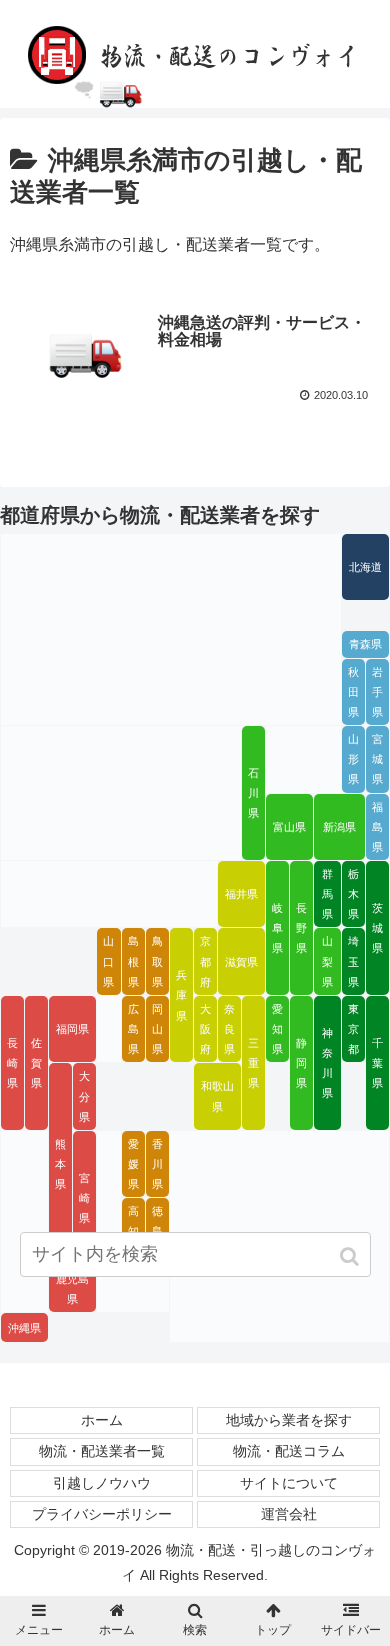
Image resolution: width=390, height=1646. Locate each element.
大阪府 (205, 1029)
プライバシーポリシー (102, 1514)
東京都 (353, 1029)
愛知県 (277, 1029)
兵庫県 (181, 995)
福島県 (377, 827)
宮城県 (377, 759)
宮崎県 (84, 1198)
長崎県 (12, 1063)
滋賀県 (241, 962)
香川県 (157, 1164)
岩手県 (377, 692)
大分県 (84, 1096)
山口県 (108, 961)
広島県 (133, 1029)
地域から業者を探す (289, 1420)
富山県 (289, 827)
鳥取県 (157, 961)
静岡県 (301, 1063)
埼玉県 (353, 961)
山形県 (353, 759)
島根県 (133, 961)
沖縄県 (24, 1328)
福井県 (241, 894)
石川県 (253, 793)
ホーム (102, 1420)
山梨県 (327, 961)
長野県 (301, 928)
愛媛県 (133, 1164)
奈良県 (229, 1029)
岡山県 (157, 1029)
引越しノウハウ (102, 1483)
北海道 (365, 567)
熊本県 (60, 1164)
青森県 (365, 644)
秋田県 (353, 692)
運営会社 (289, 1514)
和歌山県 (217, 1096)
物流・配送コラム (289, 1451)
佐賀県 (36, 1063)
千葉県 (377, 1063)
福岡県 (72, 1029)
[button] (351, 1256)
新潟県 (339, 827)
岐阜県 (277, 928)
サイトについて (289, 1483)
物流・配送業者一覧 (102, 1451)
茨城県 (377, 928)
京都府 (205, 961)
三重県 (253, 1063)
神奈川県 (327, 1063)
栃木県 (353, 894)
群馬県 (327, 894)
